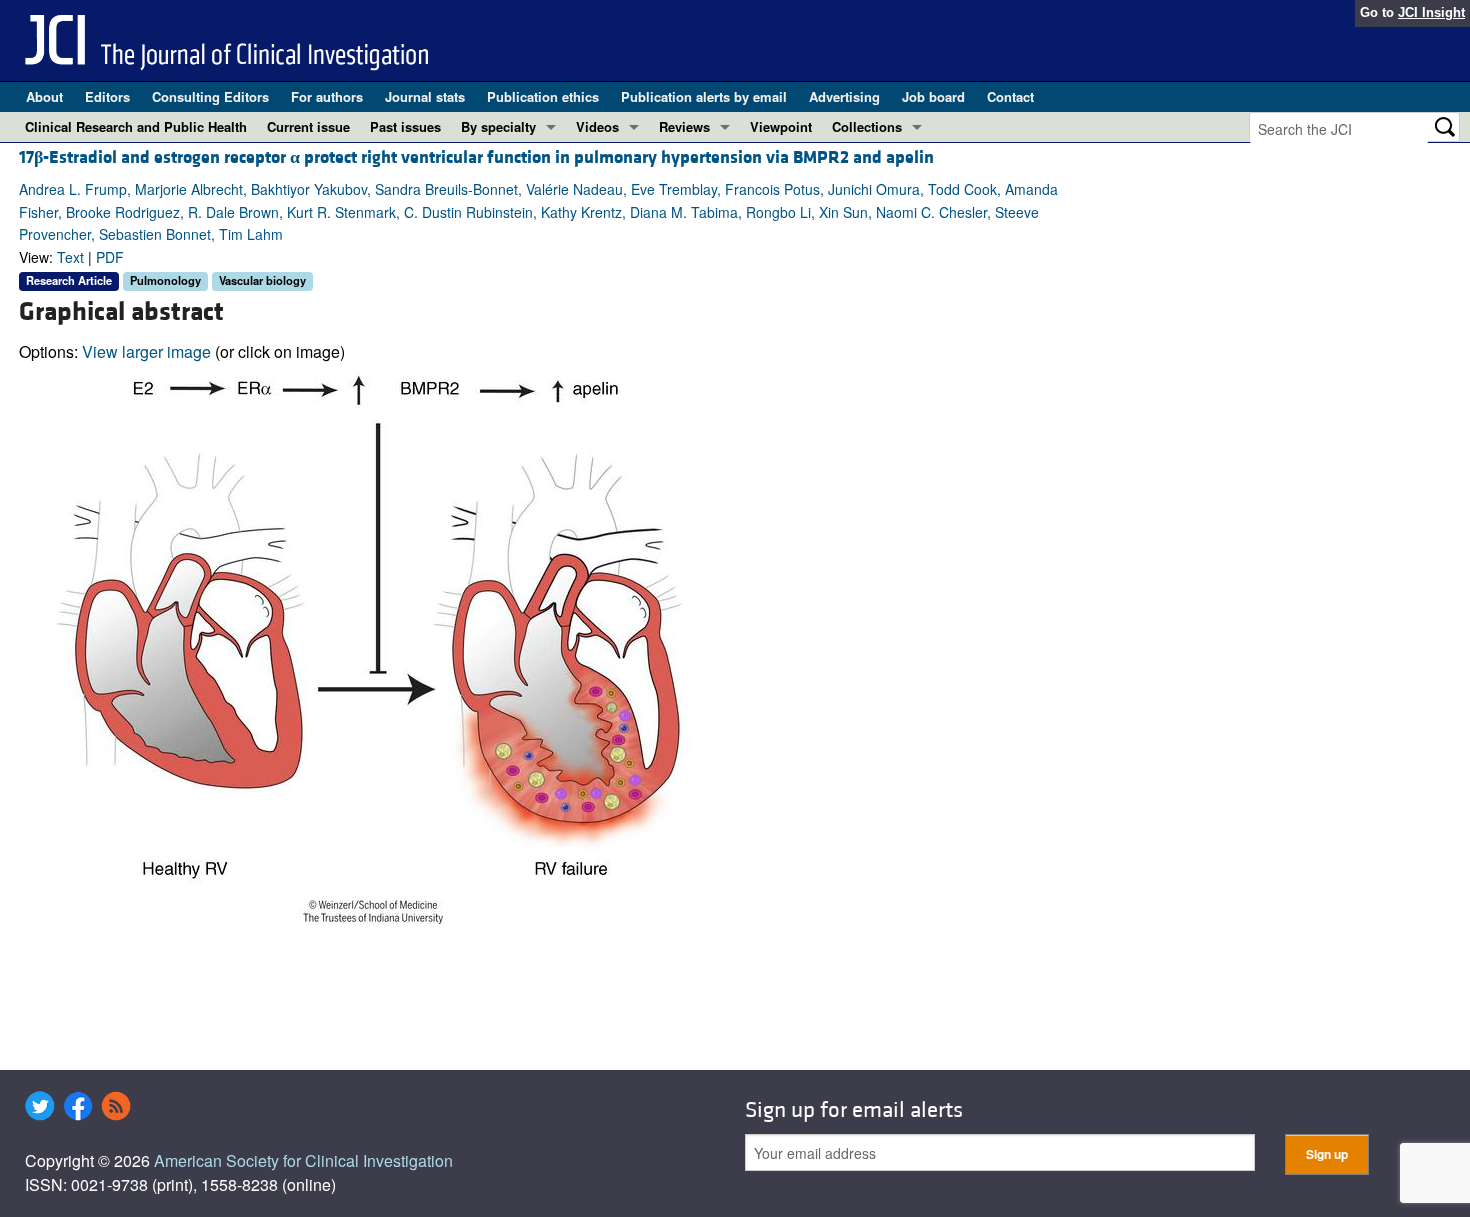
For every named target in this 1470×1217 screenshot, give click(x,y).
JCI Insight (1431, 12)
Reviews (684, 126)
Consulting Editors (210, 96)
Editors (107, 96)
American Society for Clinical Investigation (303, 1160)
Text (70, 257)
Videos (597, 126)
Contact (1010, 96)
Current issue (308, 126)
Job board (933, 96)
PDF (110, 257)
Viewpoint (781, 126)
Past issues (405, 126)
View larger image (146, 351)
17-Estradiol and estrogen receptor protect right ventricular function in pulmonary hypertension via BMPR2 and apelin (476, 157)
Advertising (844, 96)
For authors (327, 96)
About (44, 96)
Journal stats (425, 96)
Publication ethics (543, 96)
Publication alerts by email (704, 96)
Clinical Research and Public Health (136, 126)
